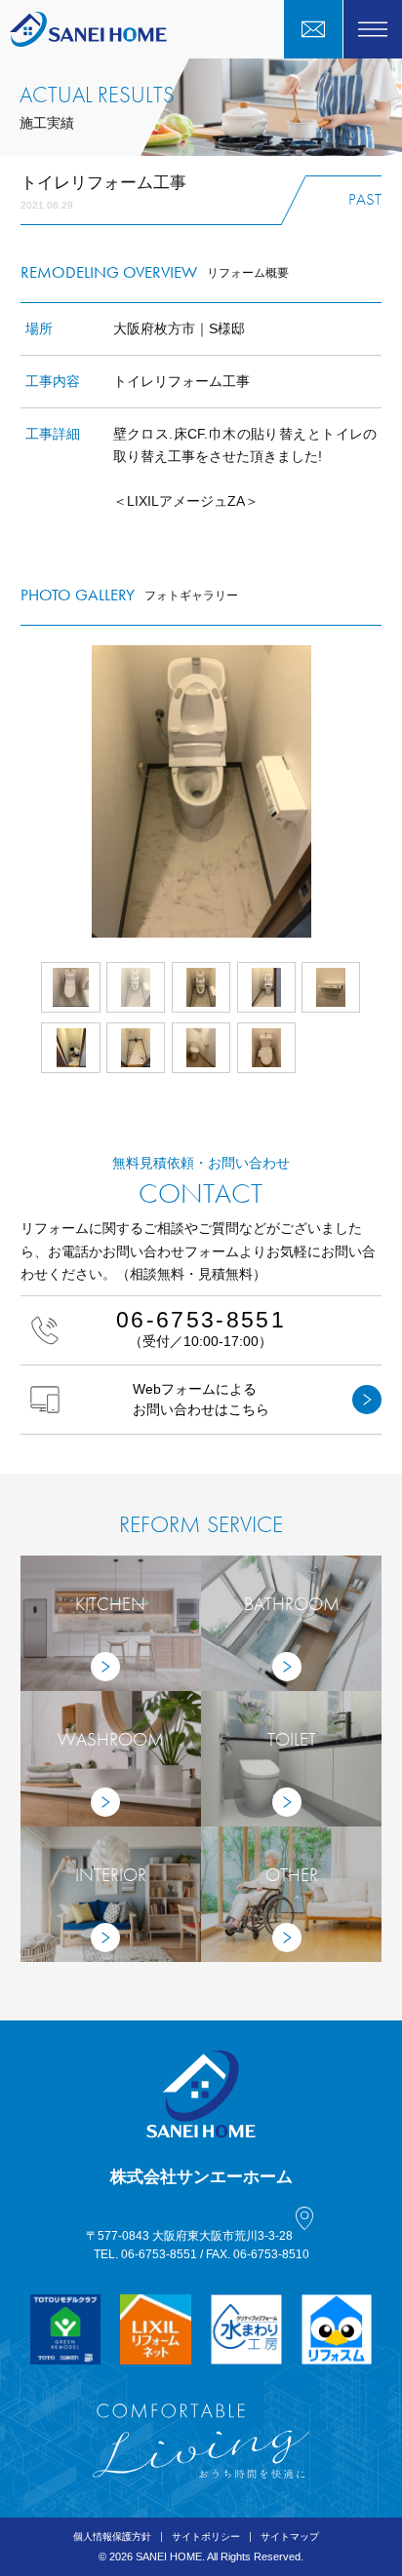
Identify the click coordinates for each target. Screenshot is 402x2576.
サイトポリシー (206, 2537)
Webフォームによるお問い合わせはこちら (201, 1399)
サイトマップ (290, 2537)
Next (382, 791)
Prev (20, 791)
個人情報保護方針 (112, 2537)
